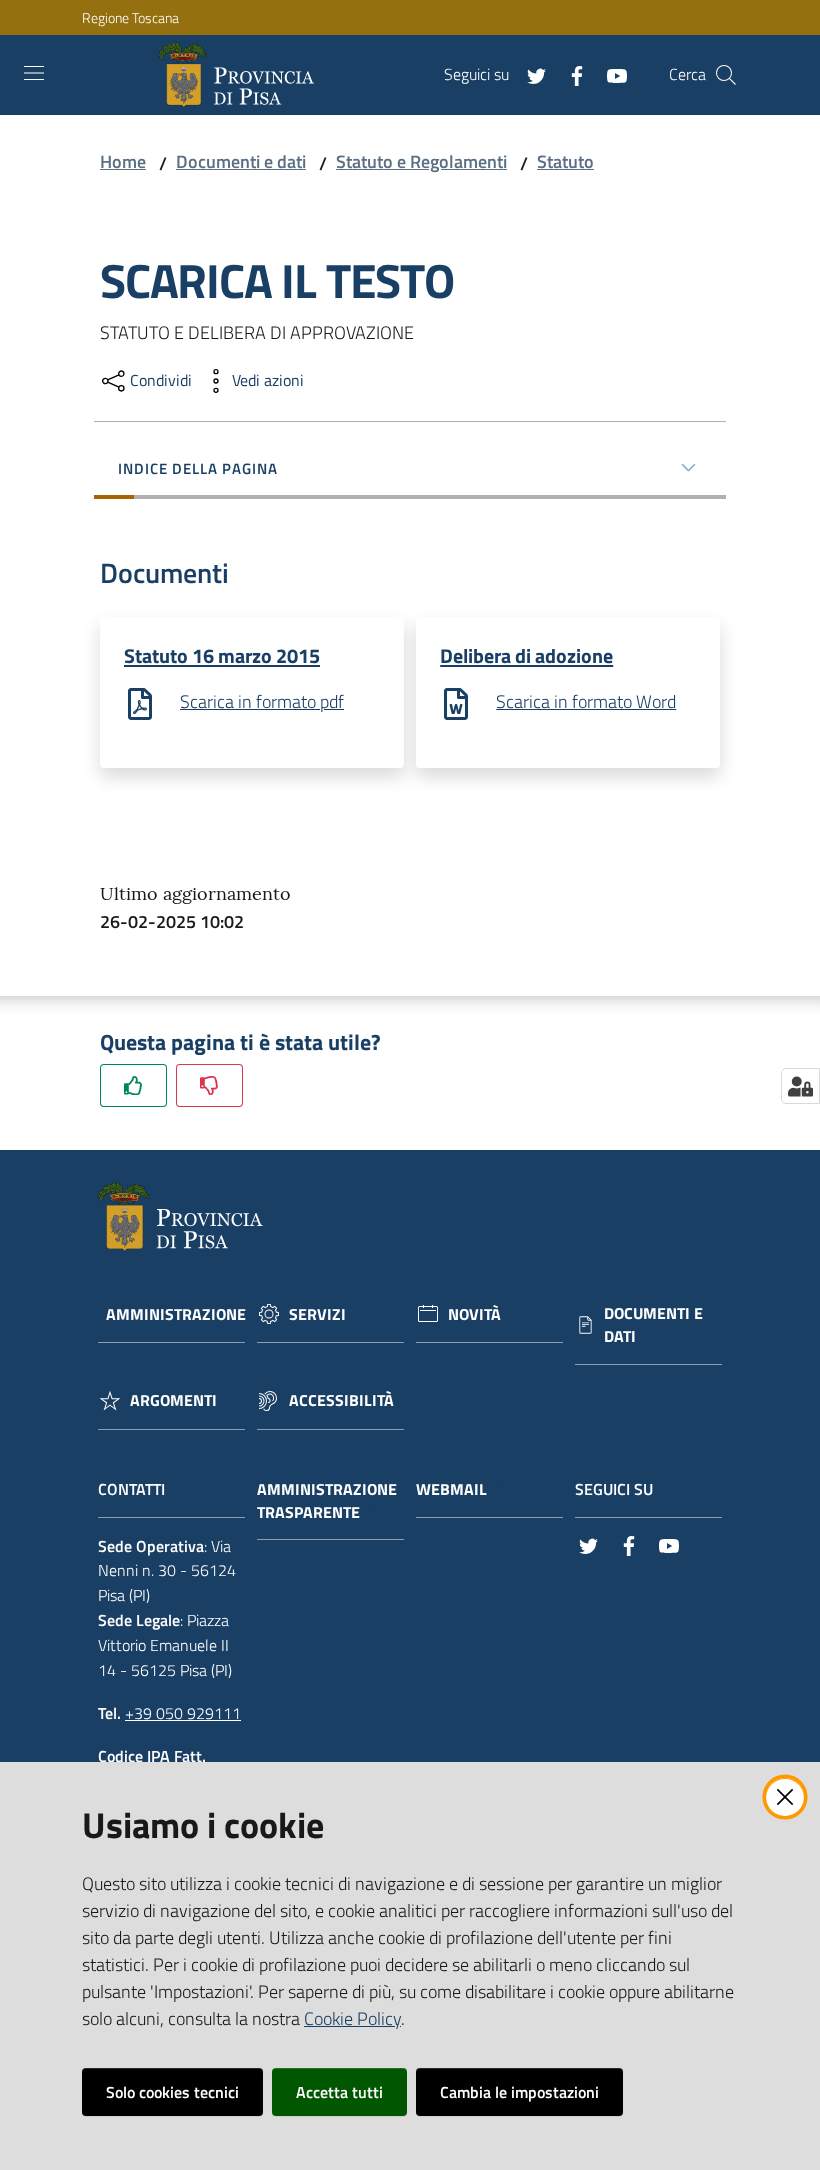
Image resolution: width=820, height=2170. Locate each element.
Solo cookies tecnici (172, 2092)
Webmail (451, 1489)
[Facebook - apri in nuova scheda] (569, 74)
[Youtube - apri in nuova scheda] (609, 74)
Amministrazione (176, 1314)
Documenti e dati (241, 161)
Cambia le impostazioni (519, 2092)
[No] (209, 1085)
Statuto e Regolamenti (421, 161)
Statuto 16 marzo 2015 (222, 655)
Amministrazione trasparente (327, 1501)
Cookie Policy (352, 2018)
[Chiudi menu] (748, 40)
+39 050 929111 (183, 1713)
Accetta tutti (339, 2092)
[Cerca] (726, 75)
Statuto (565, 161)
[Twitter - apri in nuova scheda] (529, 74)
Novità (474, 1314)
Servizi (317, 1314)
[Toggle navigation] (34, 73)
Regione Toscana (130, 17)
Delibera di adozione (526, 655)
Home (123, 161)
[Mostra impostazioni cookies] (800, 1086)
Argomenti (173, 1400)
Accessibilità (341, 1400)
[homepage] (240, 75)
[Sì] (133, 1085)
